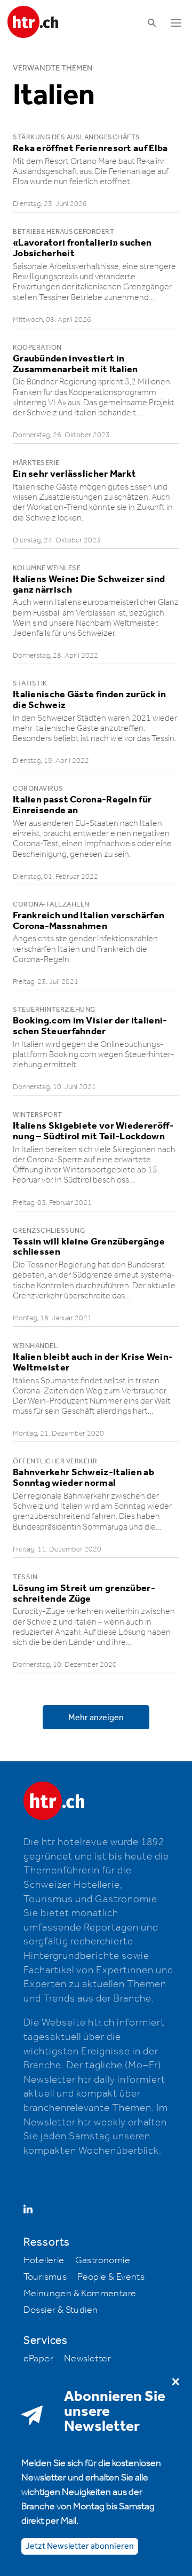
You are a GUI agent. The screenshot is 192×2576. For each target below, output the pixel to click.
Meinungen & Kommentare (80, 2294)
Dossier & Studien (61, 2310)
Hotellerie (44, 2260)
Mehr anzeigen (96, 1718)
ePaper (38, 2359)
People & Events (111, 2277)
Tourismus (45, 2277)
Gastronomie (103, 2260)
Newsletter (87, 2359)
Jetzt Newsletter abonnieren (80, 2546)
